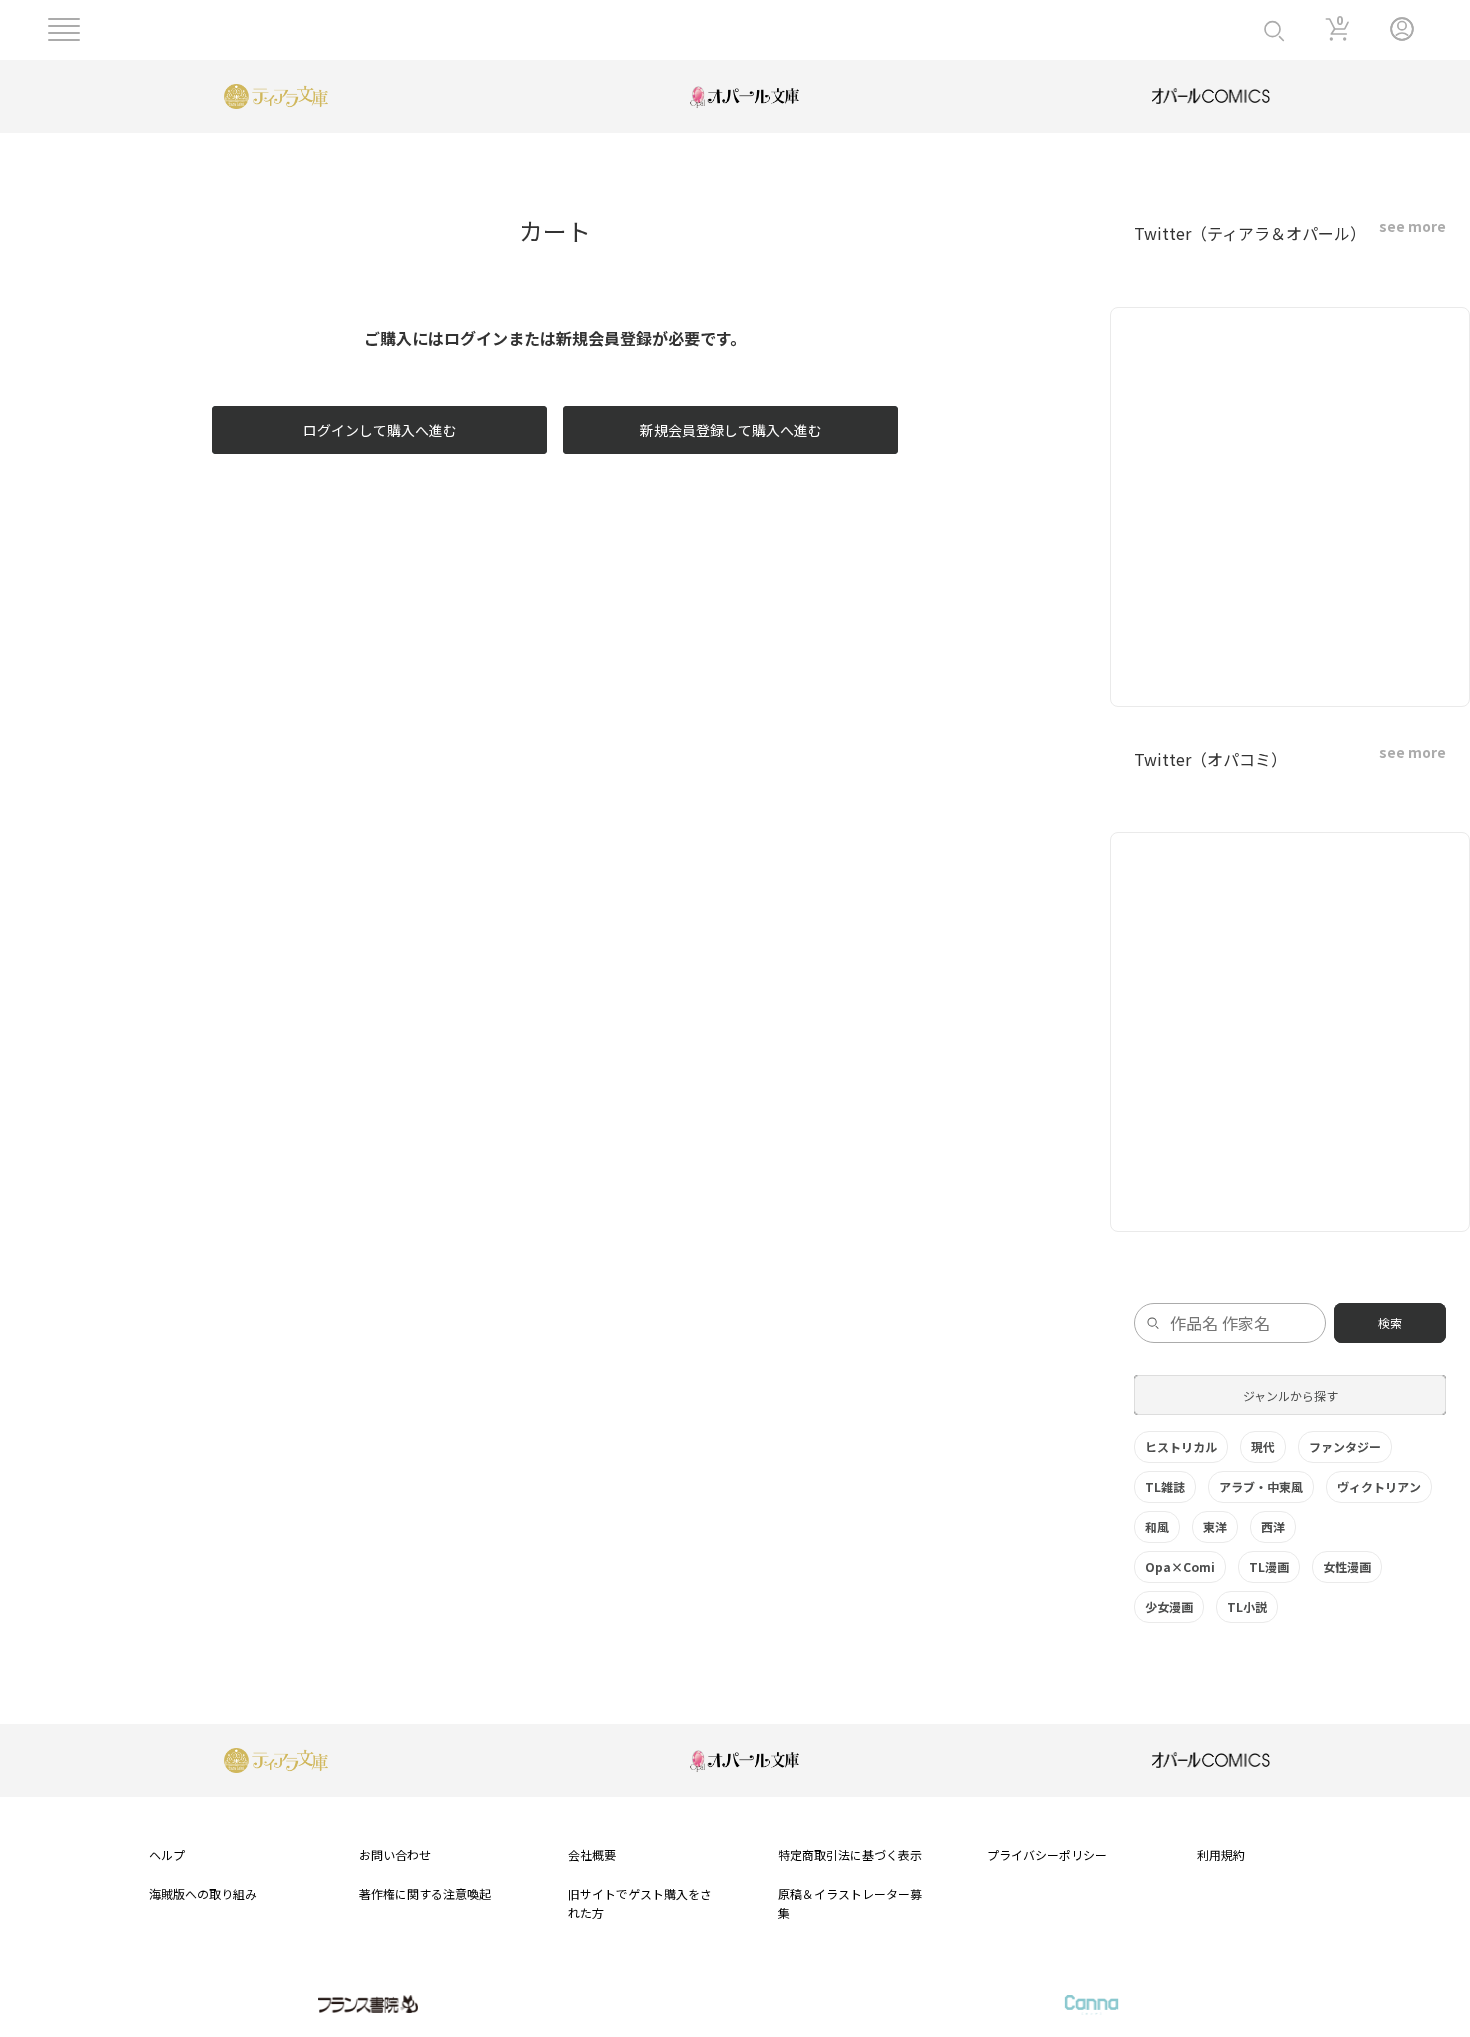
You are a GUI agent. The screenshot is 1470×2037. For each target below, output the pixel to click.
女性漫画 (1347, 1566)
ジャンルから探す (1290, 1395)
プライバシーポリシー (1047, 1854)
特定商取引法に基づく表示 (850, 1854)
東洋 (1215, 1526)
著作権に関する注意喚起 (425, 1893)
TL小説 (1247, 1606)
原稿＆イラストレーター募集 (850, 1903)
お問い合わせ (395, 1854)
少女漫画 (1169, 1606)
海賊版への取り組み (203, 1893)
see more (1412, 226)
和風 (1157, 1526)
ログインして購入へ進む (380, 430)
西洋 (1273, 1526)
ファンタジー (1345, 1446)
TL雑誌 (1165, 1486)
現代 (1263, 1446)
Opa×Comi (1180, 1566)
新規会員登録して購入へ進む (731, 430)
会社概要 (592, 1854)
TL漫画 (1269, 1566)
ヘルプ (167, 1854)
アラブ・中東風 (1261, 1486)
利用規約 (1221, 1854)
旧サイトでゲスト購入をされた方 (640, 1903)
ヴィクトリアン (1379, 1486)
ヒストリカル (1181, 1446)
